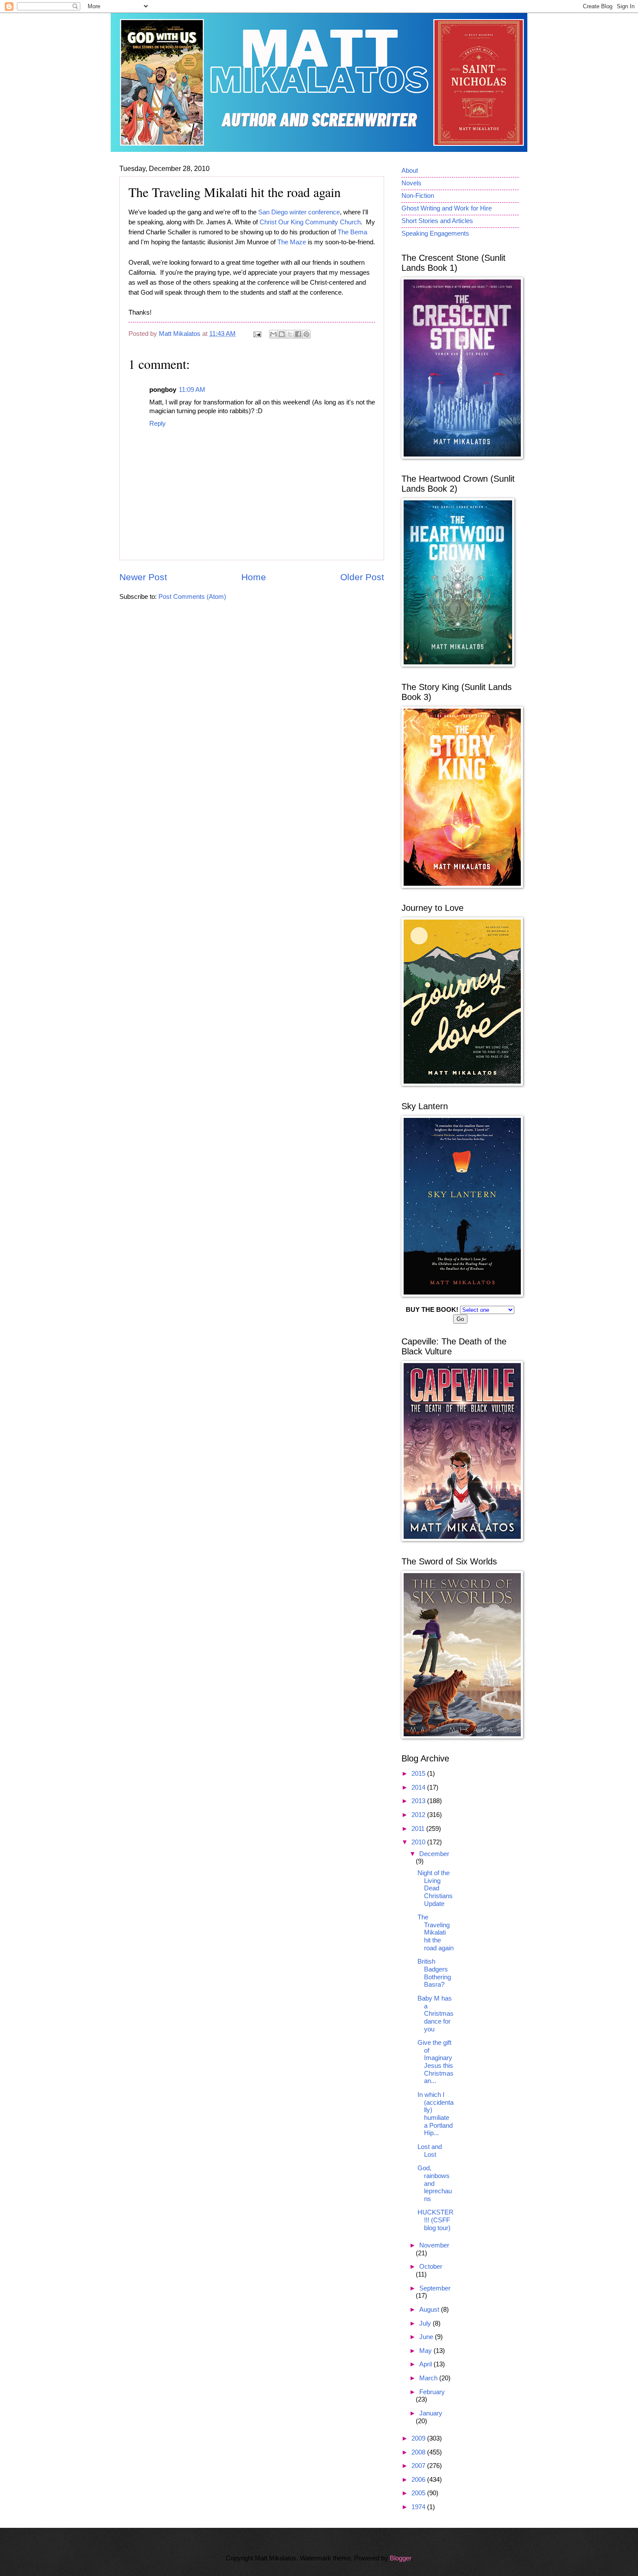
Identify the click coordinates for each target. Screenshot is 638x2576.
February (432, 2392)
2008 (419, 2452)
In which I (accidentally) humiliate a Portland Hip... (436, 2114)
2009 (419, 2438)
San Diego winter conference (299, 212)
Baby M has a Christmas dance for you (436, 2014)
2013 (419, 1801)
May (426, 2351)
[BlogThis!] (282, 334)
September (435, 2288)
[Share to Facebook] (298, 334)
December (434, 1854)
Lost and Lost (430, 2151)
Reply (158, 424)
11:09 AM (192, 390)
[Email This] (273, 334)
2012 (419, 1815)
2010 (419, 1842)
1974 (419, 2507)
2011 (419, 1829)
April (426, 2364)
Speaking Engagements (435, 233)
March (429, 2378)
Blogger (400, 2558)
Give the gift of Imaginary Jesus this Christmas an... (436, 2062)
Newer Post (143, 577)
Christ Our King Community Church (310, 222)
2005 (419, 2493)
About (410, 171)
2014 (419, 1787)
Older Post (362, 577)
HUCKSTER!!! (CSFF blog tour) (436, 2220)
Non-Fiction (418, 196)
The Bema (352, 232)
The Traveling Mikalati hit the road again (436, 1933)
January (431, 2413)
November (434, 2245)
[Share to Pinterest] (306, 334)
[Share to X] (290, 334)
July (426, 2323)
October (431, 2267)
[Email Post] (256, 334)
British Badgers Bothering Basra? (434, 1973)
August (430, 2310)
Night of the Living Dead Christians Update (435, 1888)
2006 (419, 2480)
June (427, 2337)
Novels (411, 183)
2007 (419, 2466)
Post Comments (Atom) (192, 597)
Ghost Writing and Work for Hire (447, 208)
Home (254, 577)
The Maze (292, 242)
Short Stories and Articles (437, 221)
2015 (419, 1774)
